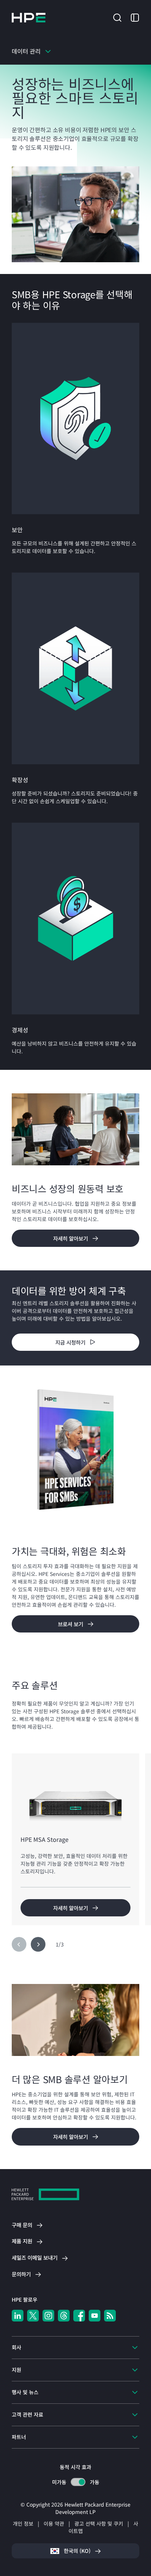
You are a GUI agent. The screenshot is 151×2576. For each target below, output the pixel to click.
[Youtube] (95, 2316)
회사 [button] (16, 2347)
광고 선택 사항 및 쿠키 (99, 2523)
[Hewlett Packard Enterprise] (29, 18)
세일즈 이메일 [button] (35, 2258)
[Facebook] (79, 2316)
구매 (22, 2225)
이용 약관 (54, 2523)
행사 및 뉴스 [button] (25, 2392)
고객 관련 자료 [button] (27, 2414)
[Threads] (64, 2316)
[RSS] (110, 2316)
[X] (33, 2316)
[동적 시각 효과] (78, 2482)
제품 (22, 2241)
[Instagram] (48, 2316)
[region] (75, 1318)
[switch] (78, 2482)
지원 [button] (16, 2370)
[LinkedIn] (18, 2316)
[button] (117, 17)
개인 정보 (23, 2523)
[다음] (38, 1944)
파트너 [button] (19, 2437)
